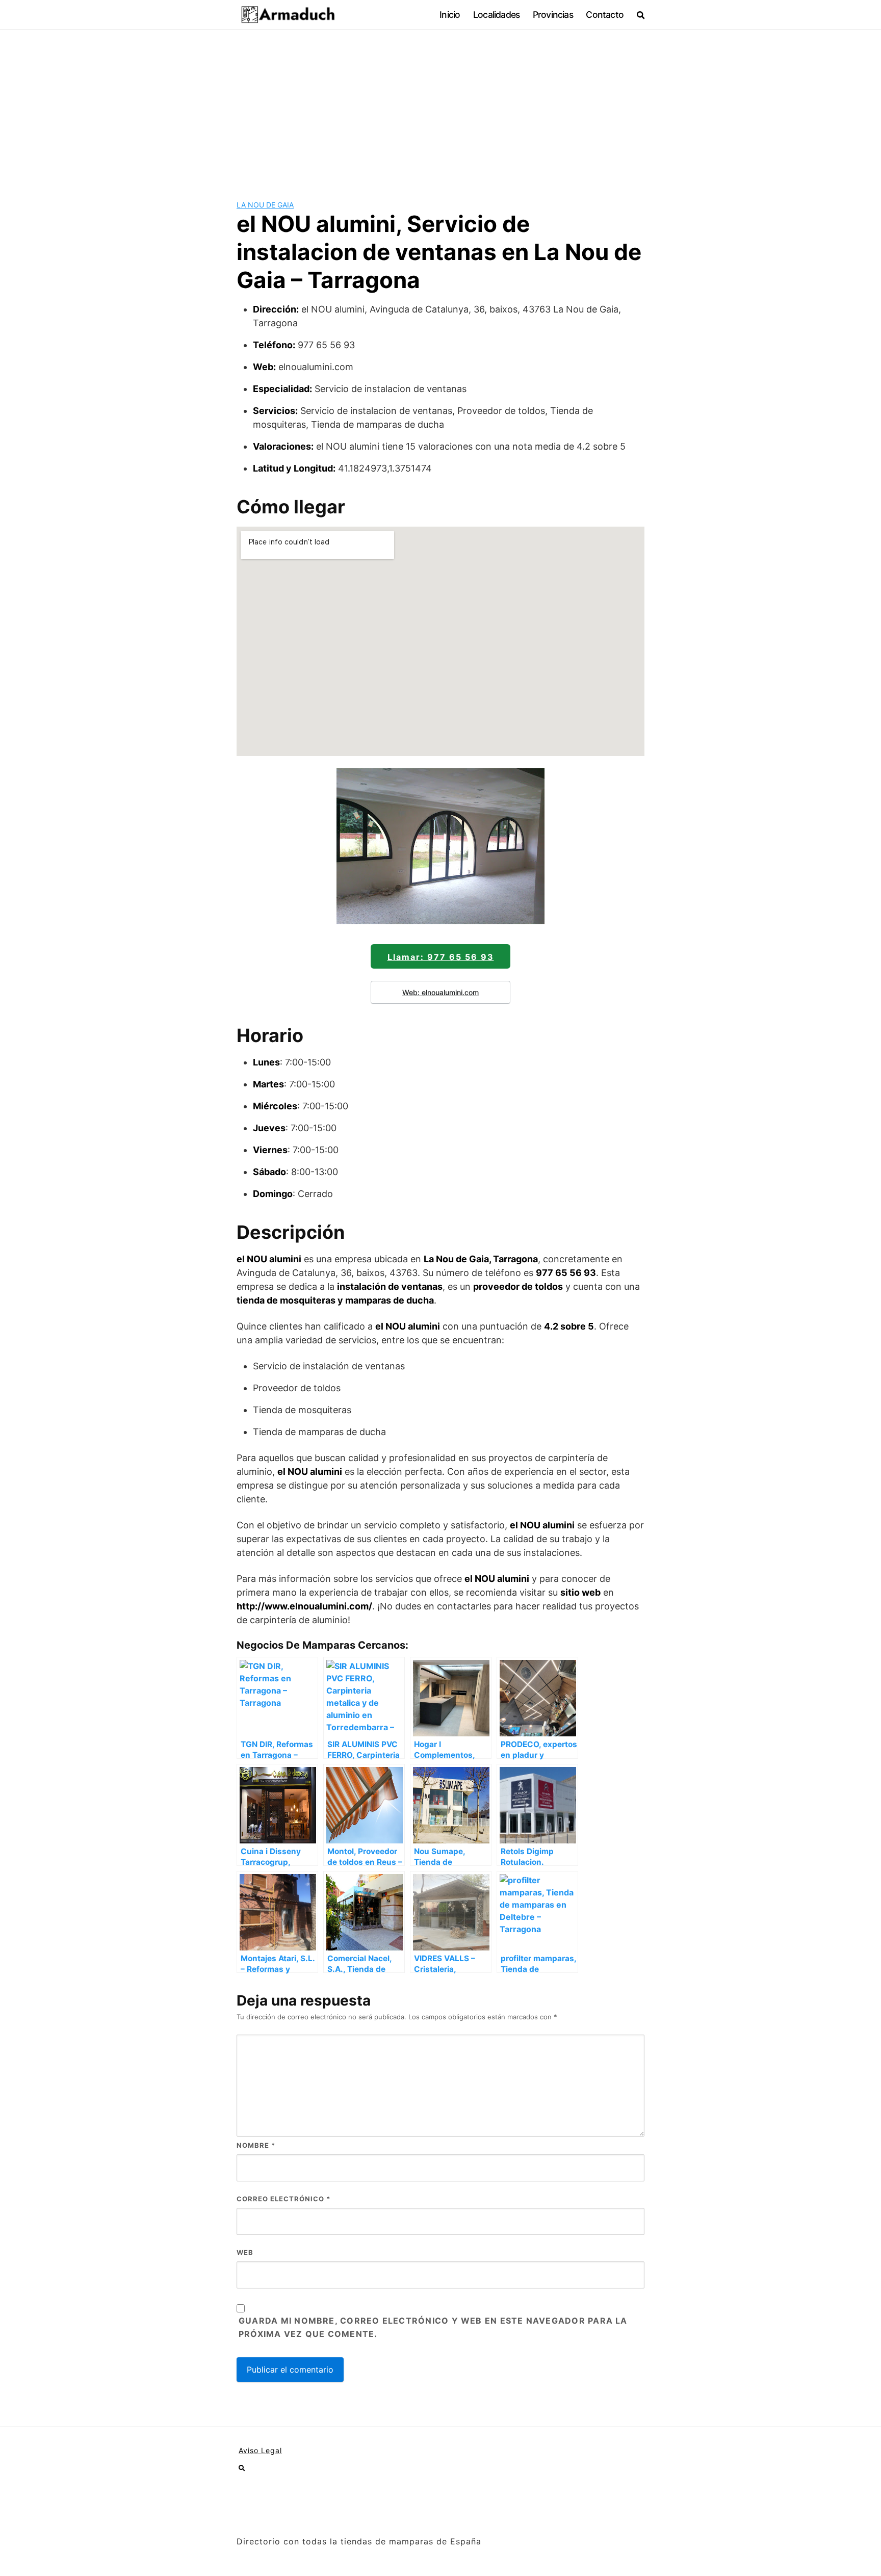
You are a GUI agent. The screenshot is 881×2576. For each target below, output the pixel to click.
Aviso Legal (260, 2450)
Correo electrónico (283, 2199)
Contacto (605, 15)
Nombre (256, 2145)
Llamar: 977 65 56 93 (441, 957)
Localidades (496, 15)
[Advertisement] (440, 107)
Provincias (553, 15)
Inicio (450, 15)
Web (245, 2252)
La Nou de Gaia (265, 205)
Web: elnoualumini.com (440, 992)
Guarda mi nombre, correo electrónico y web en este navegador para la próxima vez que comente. (433, 2327)
